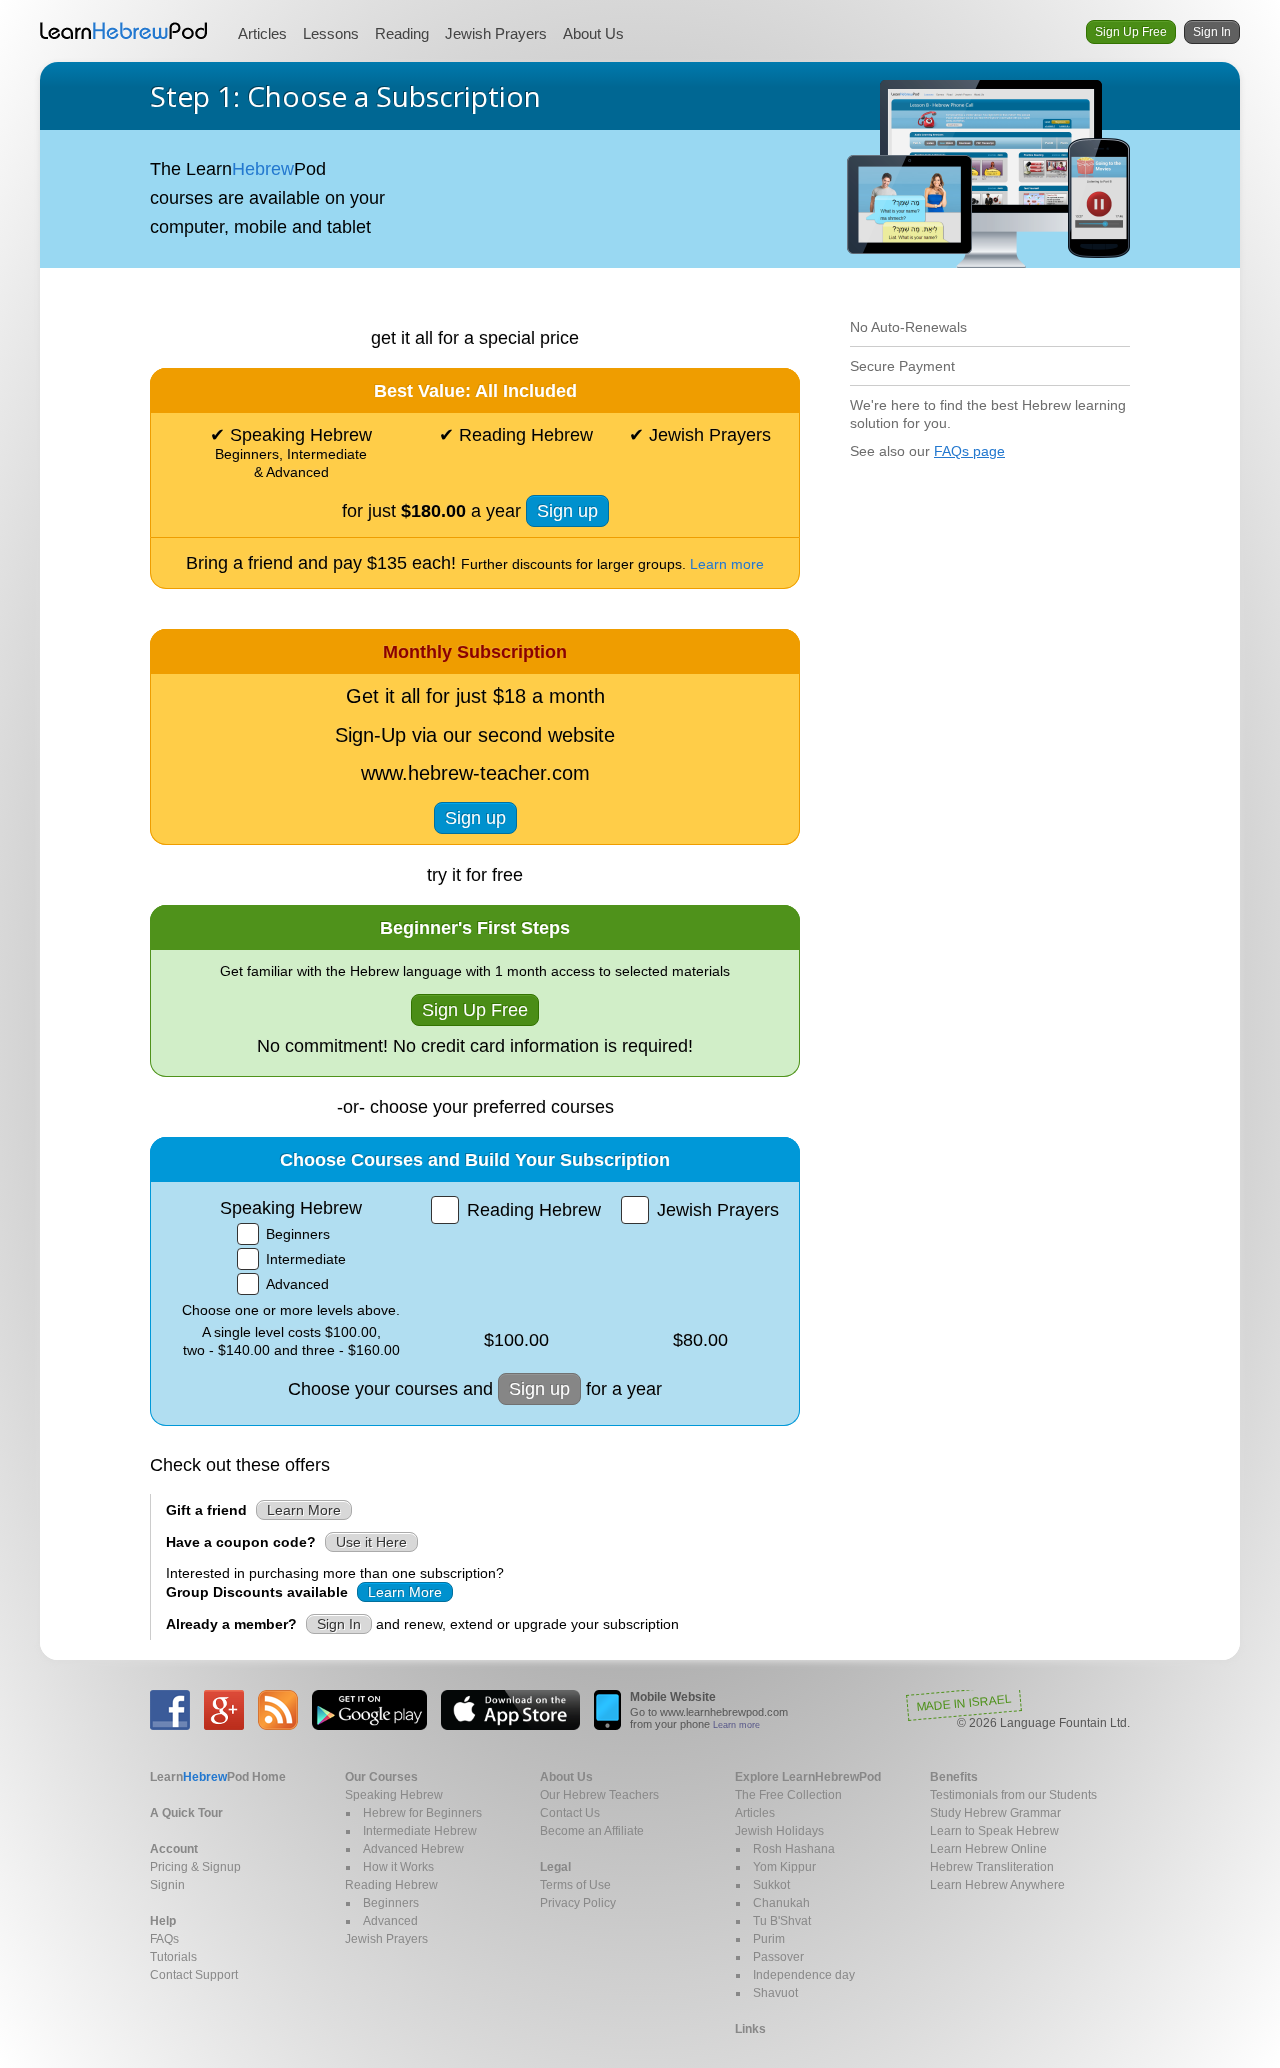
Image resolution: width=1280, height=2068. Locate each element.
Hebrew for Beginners (422, 1813)
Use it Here (371, 1542)
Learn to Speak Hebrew (994, 1831)
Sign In (1212, 32)
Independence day (804, 1975)
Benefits (954, 1777)
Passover (778, 1957)
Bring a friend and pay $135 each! (475, 563)
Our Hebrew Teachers (599, 1795)
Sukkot (771, 1885)
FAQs (164, 1939)
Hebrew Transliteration (992, 1867)
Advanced (390, 1921)
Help (163, 1921)
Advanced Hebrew (413, 1849)
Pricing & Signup (195, 1867)
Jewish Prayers (496, 33)
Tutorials (173, 1957)
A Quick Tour (186, 1813)
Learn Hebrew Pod (124, 31)
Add (248, 1234)
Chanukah (781, 1903)
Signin (167, 1885)
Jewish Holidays (779, 1831)
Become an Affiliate (592, 1831)
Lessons (331, 33)
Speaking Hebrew (394, 1795)
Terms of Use (575, 1885)
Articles (262, 33)
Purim (769, 1939)
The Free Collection (788, 1795)
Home (218, 1777)
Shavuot (775, 1993)
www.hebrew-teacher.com (475, 773)
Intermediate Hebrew (420, 1831)
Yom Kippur (784, 1867)
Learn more (736, 1725)
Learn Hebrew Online (988, 1849)
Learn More (304, 1510)
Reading (402, 33)
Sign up (567, 511)
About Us (593, 33)
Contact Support (194, 1975)
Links (750, 2029)
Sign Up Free (1131, 32)
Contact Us (570, 1813)
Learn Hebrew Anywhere (997, 1885)
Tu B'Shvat (782, 1921)
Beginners (391, 1903)
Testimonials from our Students (1013, 1795)
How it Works (398, 1867)
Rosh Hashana (794, 1849)
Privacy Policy (578, 1903)
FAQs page (969, 451)
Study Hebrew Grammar (995, 1813)
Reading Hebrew (391, 1885)
